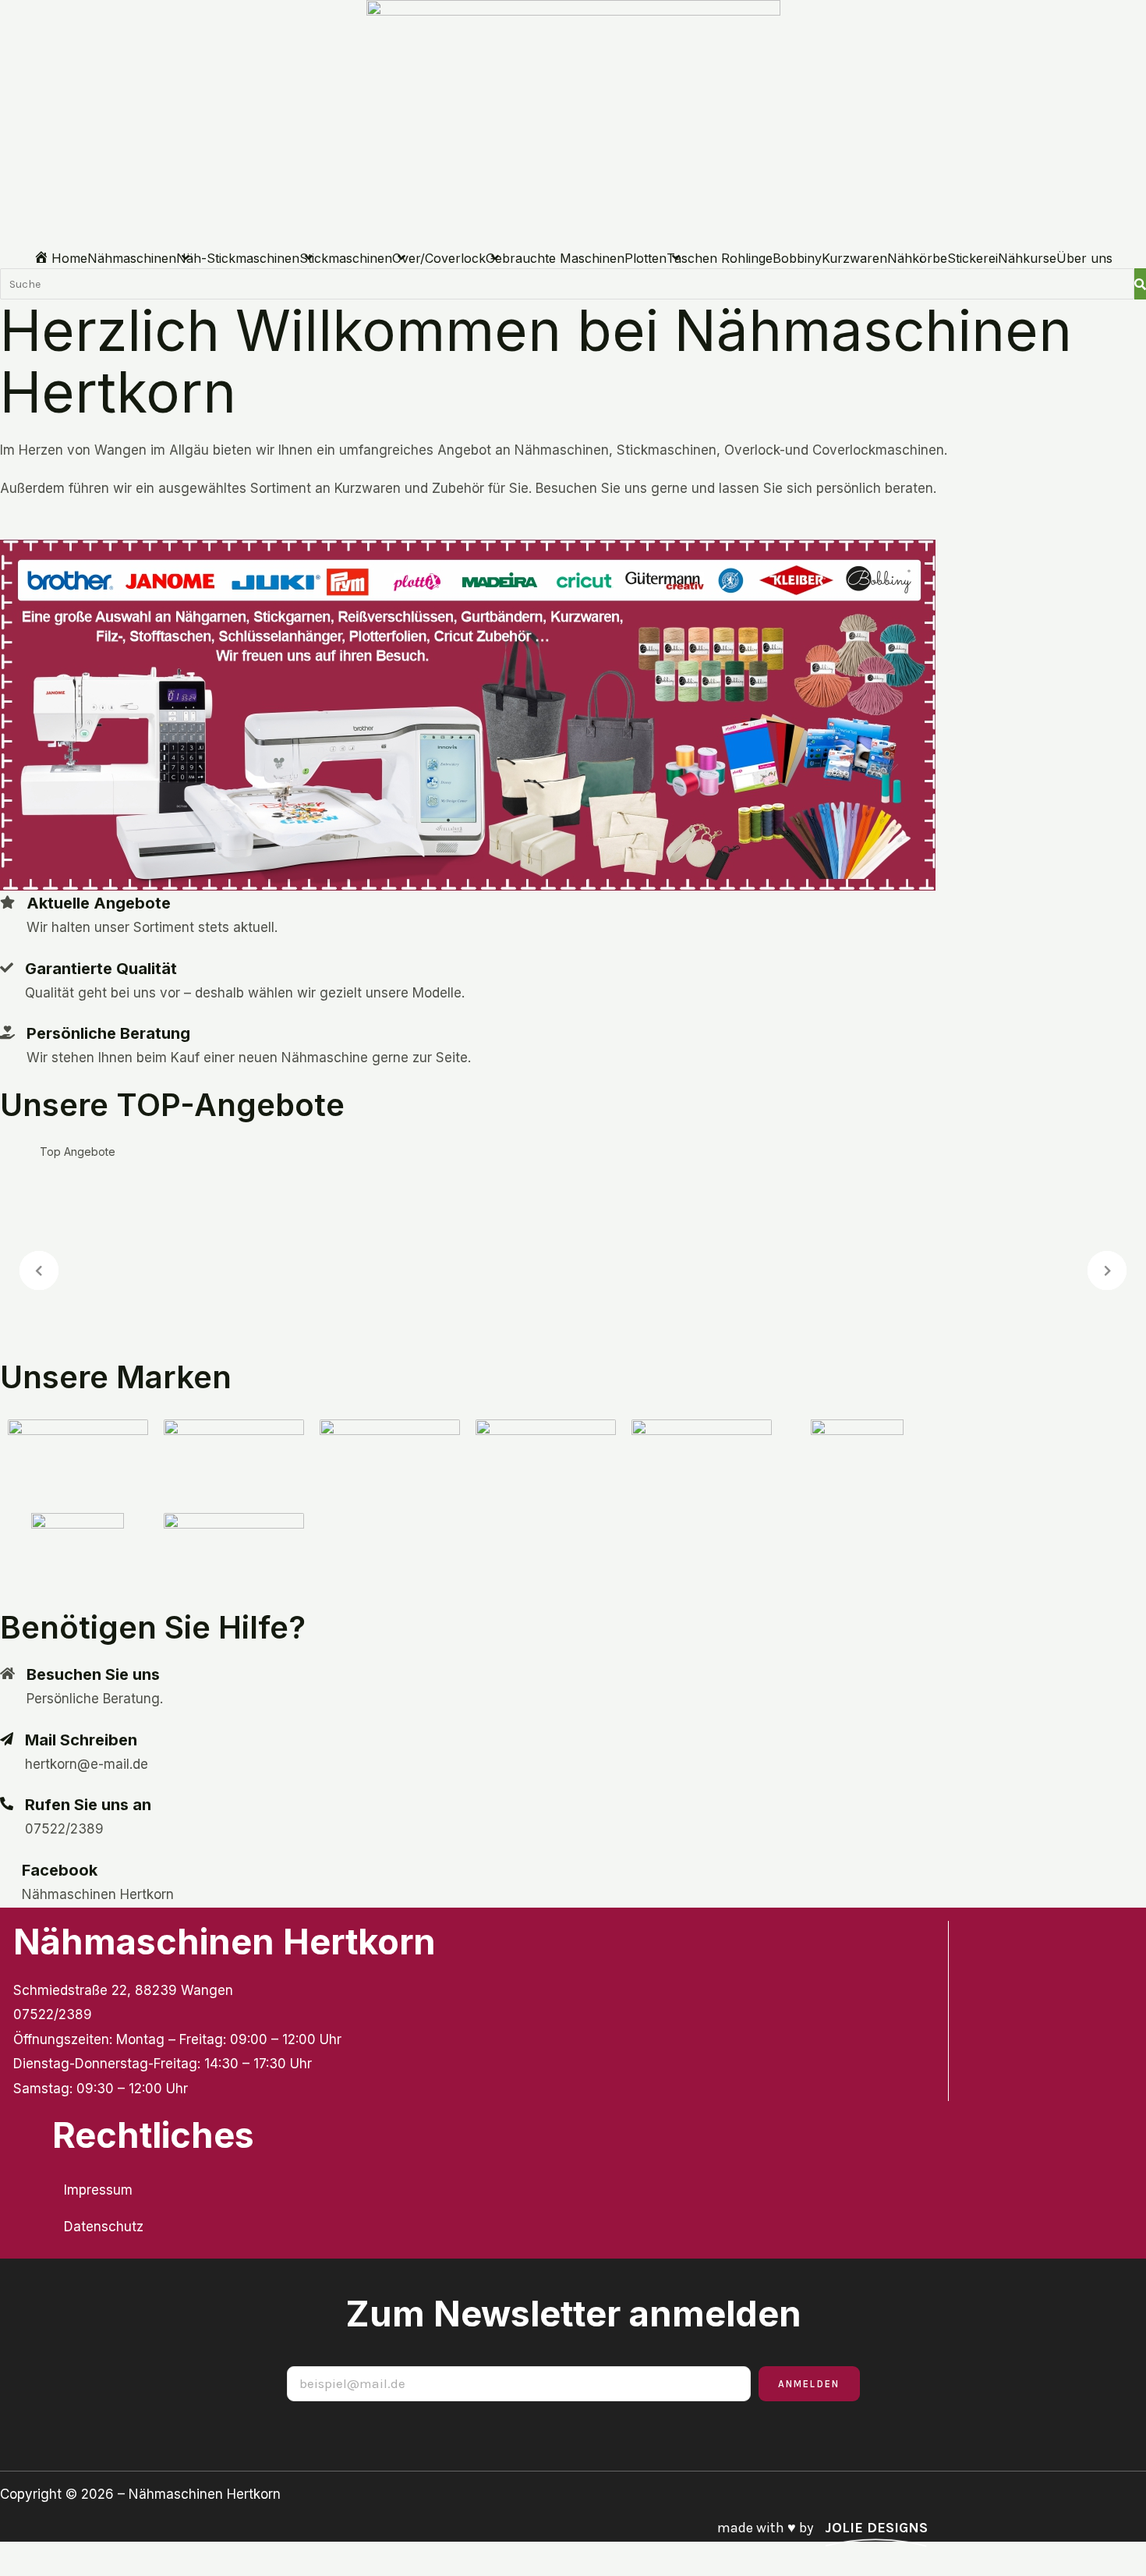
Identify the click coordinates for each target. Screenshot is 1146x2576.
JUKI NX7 (523, 1217)
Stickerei (973, 258)
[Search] (1140, 284)
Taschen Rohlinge (720, 258)
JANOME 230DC (635, 1305)
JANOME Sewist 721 (405, 1217)
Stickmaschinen (346, 258)
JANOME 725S (379, 1305)
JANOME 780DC (66, 1305)
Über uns (1084, 258)
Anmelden (809, 2384)
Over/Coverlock (439, 258)
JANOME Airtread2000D (772, 1217)
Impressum (98, 2190)
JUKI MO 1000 (618, 1217)
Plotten (646, 258)
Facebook (60, 1870)
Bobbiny (797, 258)
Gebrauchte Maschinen (555, 258)
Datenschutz (104, 2227)
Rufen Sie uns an (88, 1805)
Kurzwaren (854, 258)
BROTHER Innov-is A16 (787, 1305)
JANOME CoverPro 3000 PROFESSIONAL (163, 1217)
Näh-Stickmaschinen (238, 258)
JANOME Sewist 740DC (226, 1305)
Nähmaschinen (132, 258)
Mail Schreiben (81, 1740)
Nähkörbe (917, 258)
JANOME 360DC (503, 1305)
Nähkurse (1027, 258)
